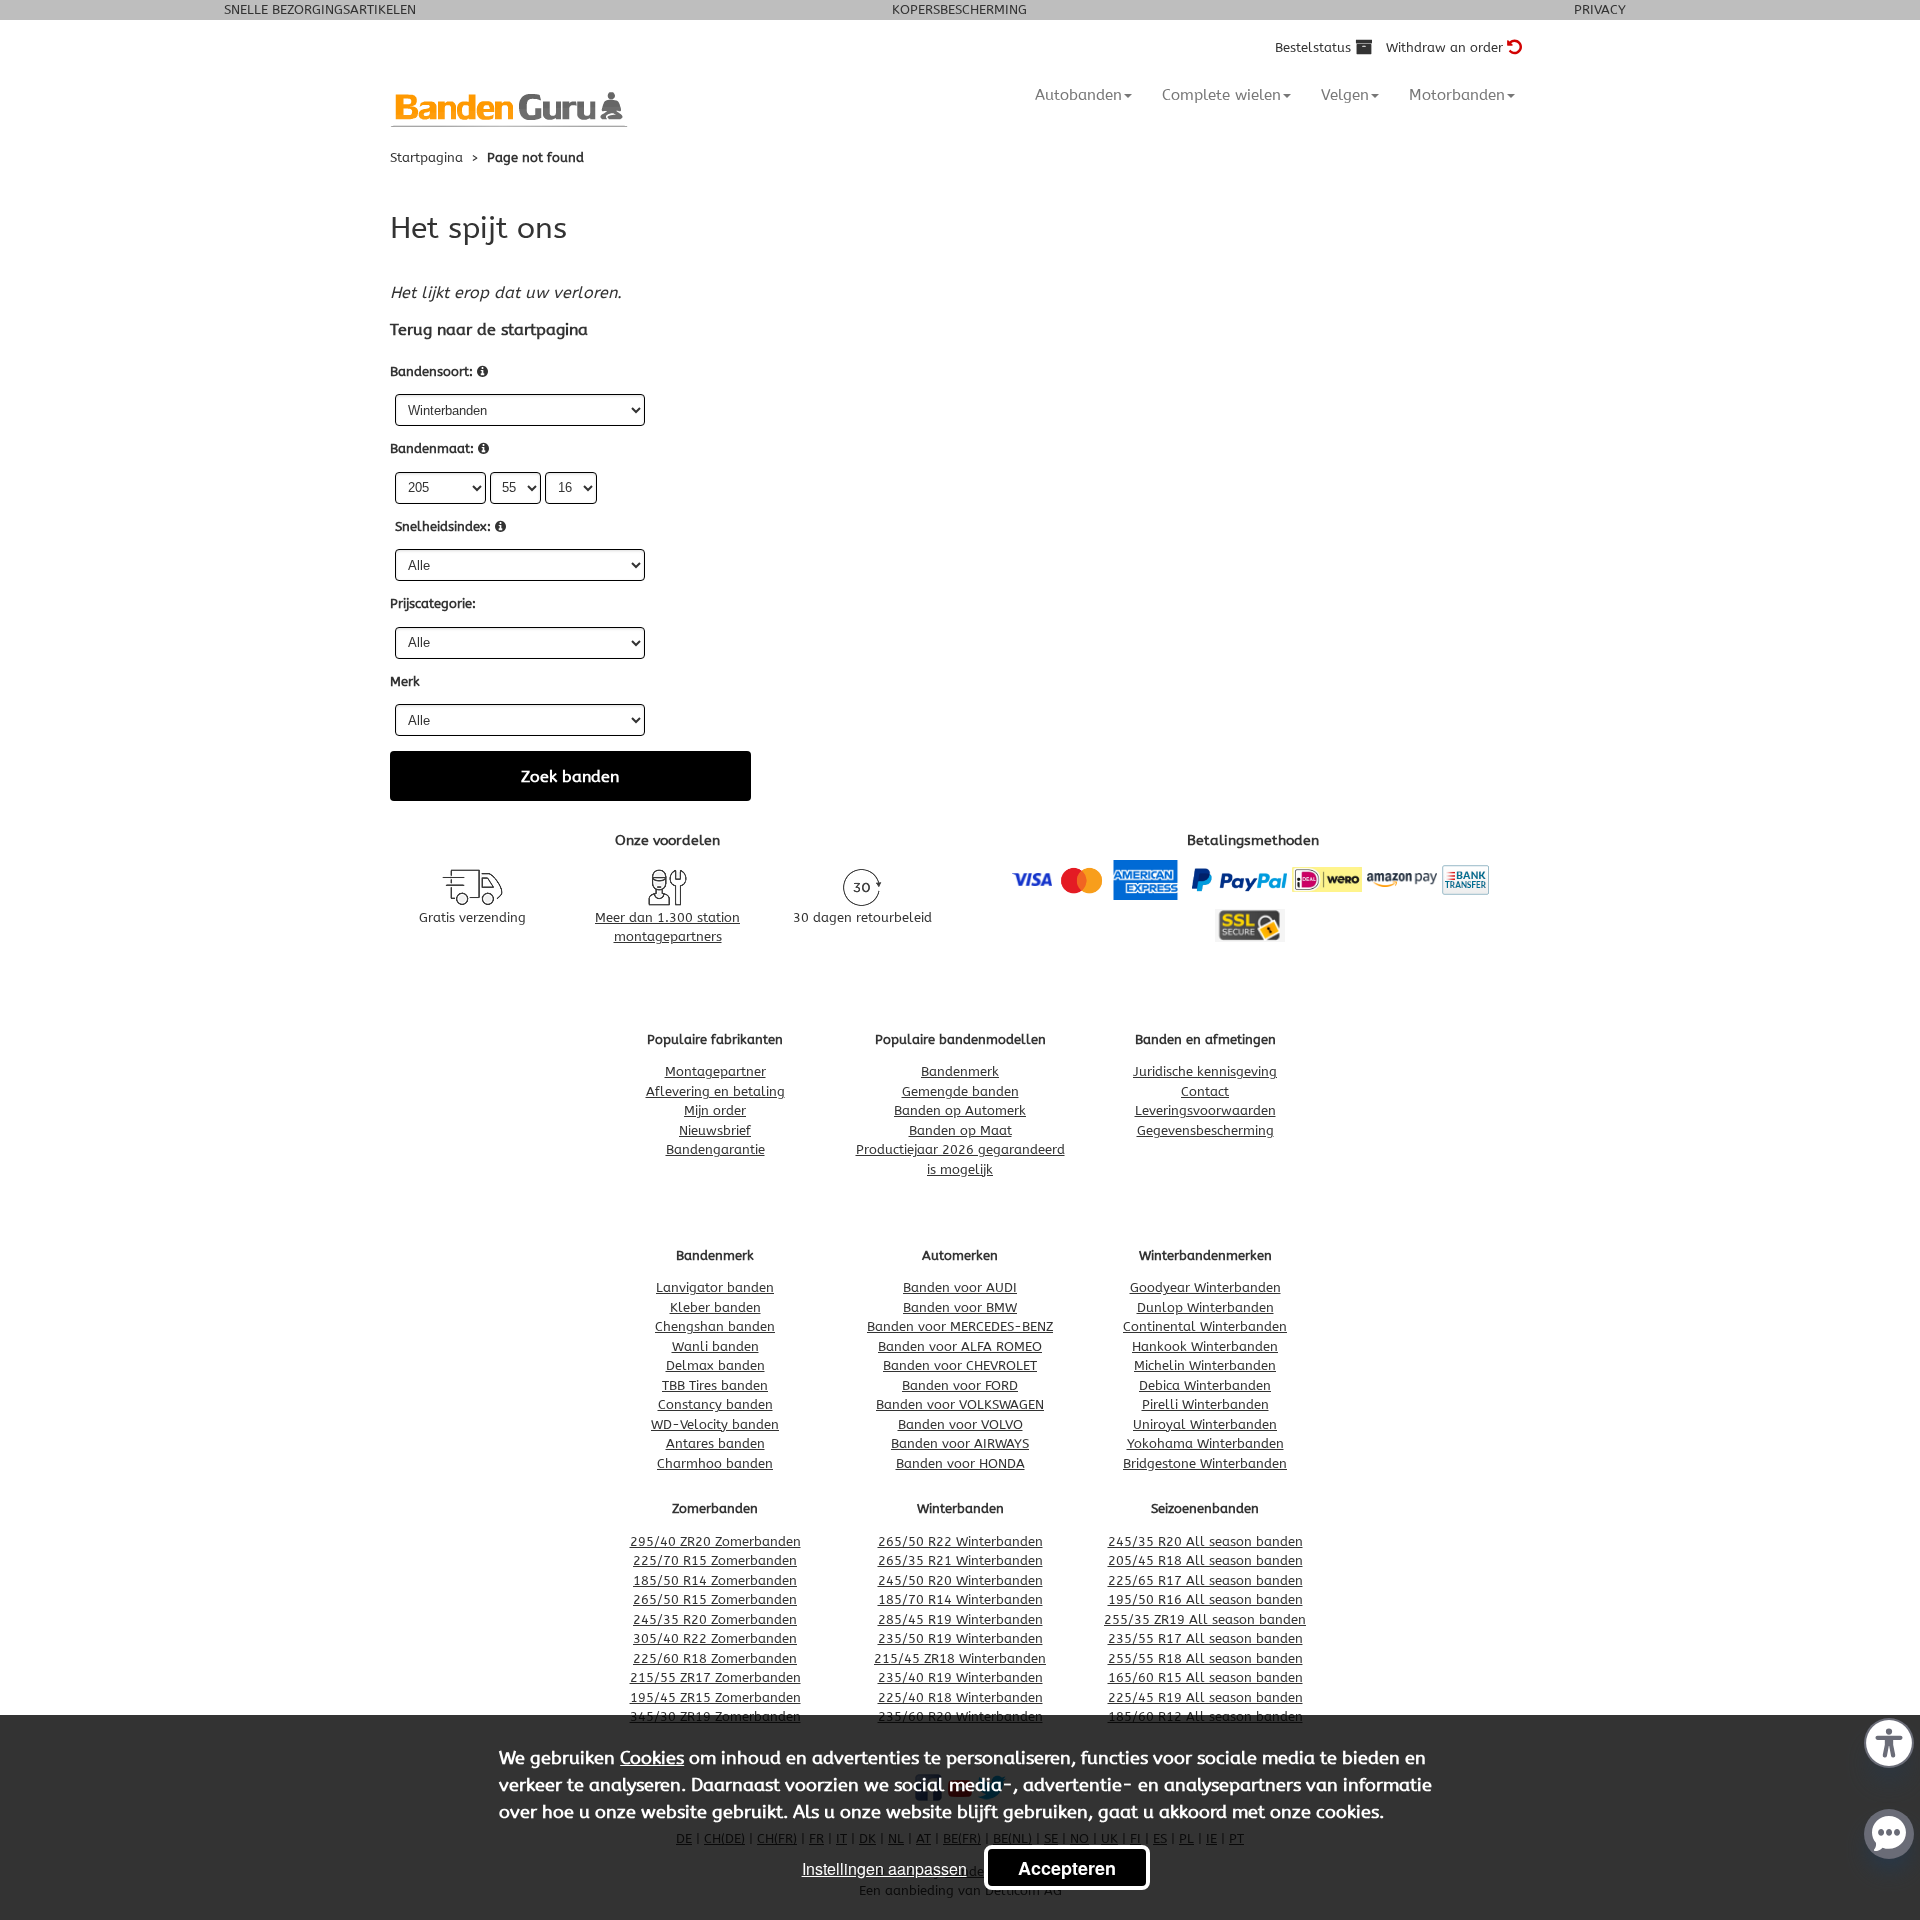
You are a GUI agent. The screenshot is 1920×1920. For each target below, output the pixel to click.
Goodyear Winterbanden (1205, 1287)
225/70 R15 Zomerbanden (715, 1560)
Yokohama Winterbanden (1205, 1443)
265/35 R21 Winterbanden (960, 1560)
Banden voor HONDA (960, 1463)
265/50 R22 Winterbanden (960, 1541)
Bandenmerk (960, 1071)
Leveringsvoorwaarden (1205, 1110)
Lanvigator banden (715, 1287)
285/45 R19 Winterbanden (960, 1619)
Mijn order (715, 1110)
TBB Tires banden (715, 1385)
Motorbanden (1457, 95)
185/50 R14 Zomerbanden (715, 1580)
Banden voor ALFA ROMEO (960, 1346)
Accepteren (1067, 1868)
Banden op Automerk (960, 1110)
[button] (1889, 1741)
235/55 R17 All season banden (1205, 1638)
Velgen (1345, 95)
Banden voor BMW (960, 1307)
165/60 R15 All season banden (1205, 1677)
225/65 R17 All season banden (1205, 1580)
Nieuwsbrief (715, 1130)
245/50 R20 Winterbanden (960, 1580)
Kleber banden (715, 1307)
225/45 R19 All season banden (1205, 1697)
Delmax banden (715, 1365)
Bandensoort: (431, 371)
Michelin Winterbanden (1205, 1365)
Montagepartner (715, 1071)
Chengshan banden (715, 1326)
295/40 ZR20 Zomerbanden (715, 1541)
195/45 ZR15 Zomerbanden (715, 1697)
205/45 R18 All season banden (1205, 1560)
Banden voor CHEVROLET (960, 1365)
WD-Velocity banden (715, 1424)
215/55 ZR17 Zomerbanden (715, 1677)
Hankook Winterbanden (1205, 1346)
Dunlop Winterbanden (1205, 1307)
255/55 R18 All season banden (1205, 1658)
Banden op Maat (960, 1130)
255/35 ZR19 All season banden (1205, 1619)
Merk (405, 681)
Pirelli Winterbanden (1205, 1404)
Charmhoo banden (715, 1463)
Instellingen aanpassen (884, 1868)
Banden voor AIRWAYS (960, 1443)
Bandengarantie (715, 1149)
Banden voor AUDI (960, 1287)
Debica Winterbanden (1205, 1385)
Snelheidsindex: (443, 526)
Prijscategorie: (433, 603)
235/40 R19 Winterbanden (960, 1677)
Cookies (652, 1758)
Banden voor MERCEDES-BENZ (960, 1326)
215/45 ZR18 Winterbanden (960, 1658)
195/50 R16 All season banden (1205, 1599)
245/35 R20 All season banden (1205, 1541)
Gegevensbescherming (1205, 1130)
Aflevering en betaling (715, 1091)
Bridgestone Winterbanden (1205, 1463)
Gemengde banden (960, 1091)
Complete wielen (1221, 95)
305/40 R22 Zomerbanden (715, 1638)
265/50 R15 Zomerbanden (715, 1599)
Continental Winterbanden (1205, 1326)
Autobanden (1078, 95)
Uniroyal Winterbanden (1205, 1424)
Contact (1205, 1091)
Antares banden (715, 1443)
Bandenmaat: (432, 448)
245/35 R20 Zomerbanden (715, 1619)
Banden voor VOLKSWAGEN (960, 1404)
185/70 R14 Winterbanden (960, 1599)
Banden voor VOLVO (960, 1424)
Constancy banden (715, 1404)
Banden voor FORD (960, 1385)
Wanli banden (715, 1346)
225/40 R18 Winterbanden (960, 1697)
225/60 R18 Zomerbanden (715, 1658)
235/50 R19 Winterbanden (960, 1638)
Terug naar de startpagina (489, 329)
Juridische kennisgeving (1205, 1071)
